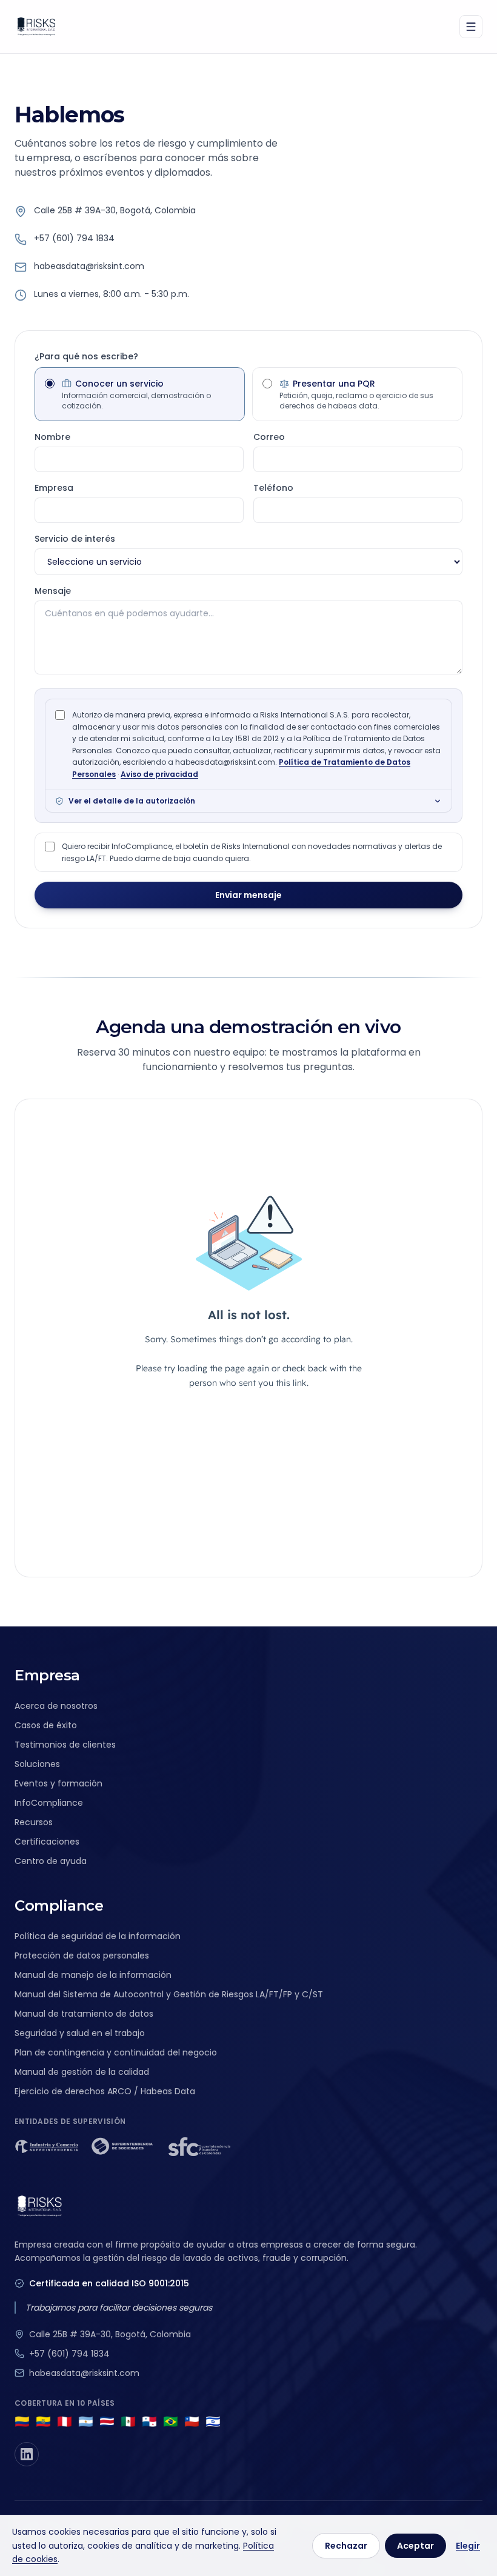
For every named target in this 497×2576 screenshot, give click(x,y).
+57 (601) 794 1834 (74, 238)
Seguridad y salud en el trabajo (80, 2033)
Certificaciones (47, 1842)
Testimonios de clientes (65, 1745)
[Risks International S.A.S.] (36, 27)
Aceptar (415, 2546)
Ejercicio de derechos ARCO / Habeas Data (105, 2091)
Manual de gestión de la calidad (82, 2072)
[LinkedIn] (27, 2454)
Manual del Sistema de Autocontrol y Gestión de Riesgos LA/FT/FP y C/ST (169, 1994)
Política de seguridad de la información (98, 1936)
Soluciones (37, 1764)
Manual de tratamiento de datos (84, 2014)
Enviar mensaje (248, 895)
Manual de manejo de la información (93, 1975)
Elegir (468, 2546)
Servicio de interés (75, 539)
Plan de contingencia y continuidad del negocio (116, 2052)
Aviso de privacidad (159, 774)
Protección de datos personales (82, 1955)
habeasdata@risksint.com (89, 266)
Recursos (34, 1822)
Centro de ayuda (51, 1861)
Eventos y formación (58, 1783)
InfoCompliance (49, 1803)
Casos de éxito (46, 1725)
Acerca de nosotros (56, 1706)
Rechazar (346, 2546)
